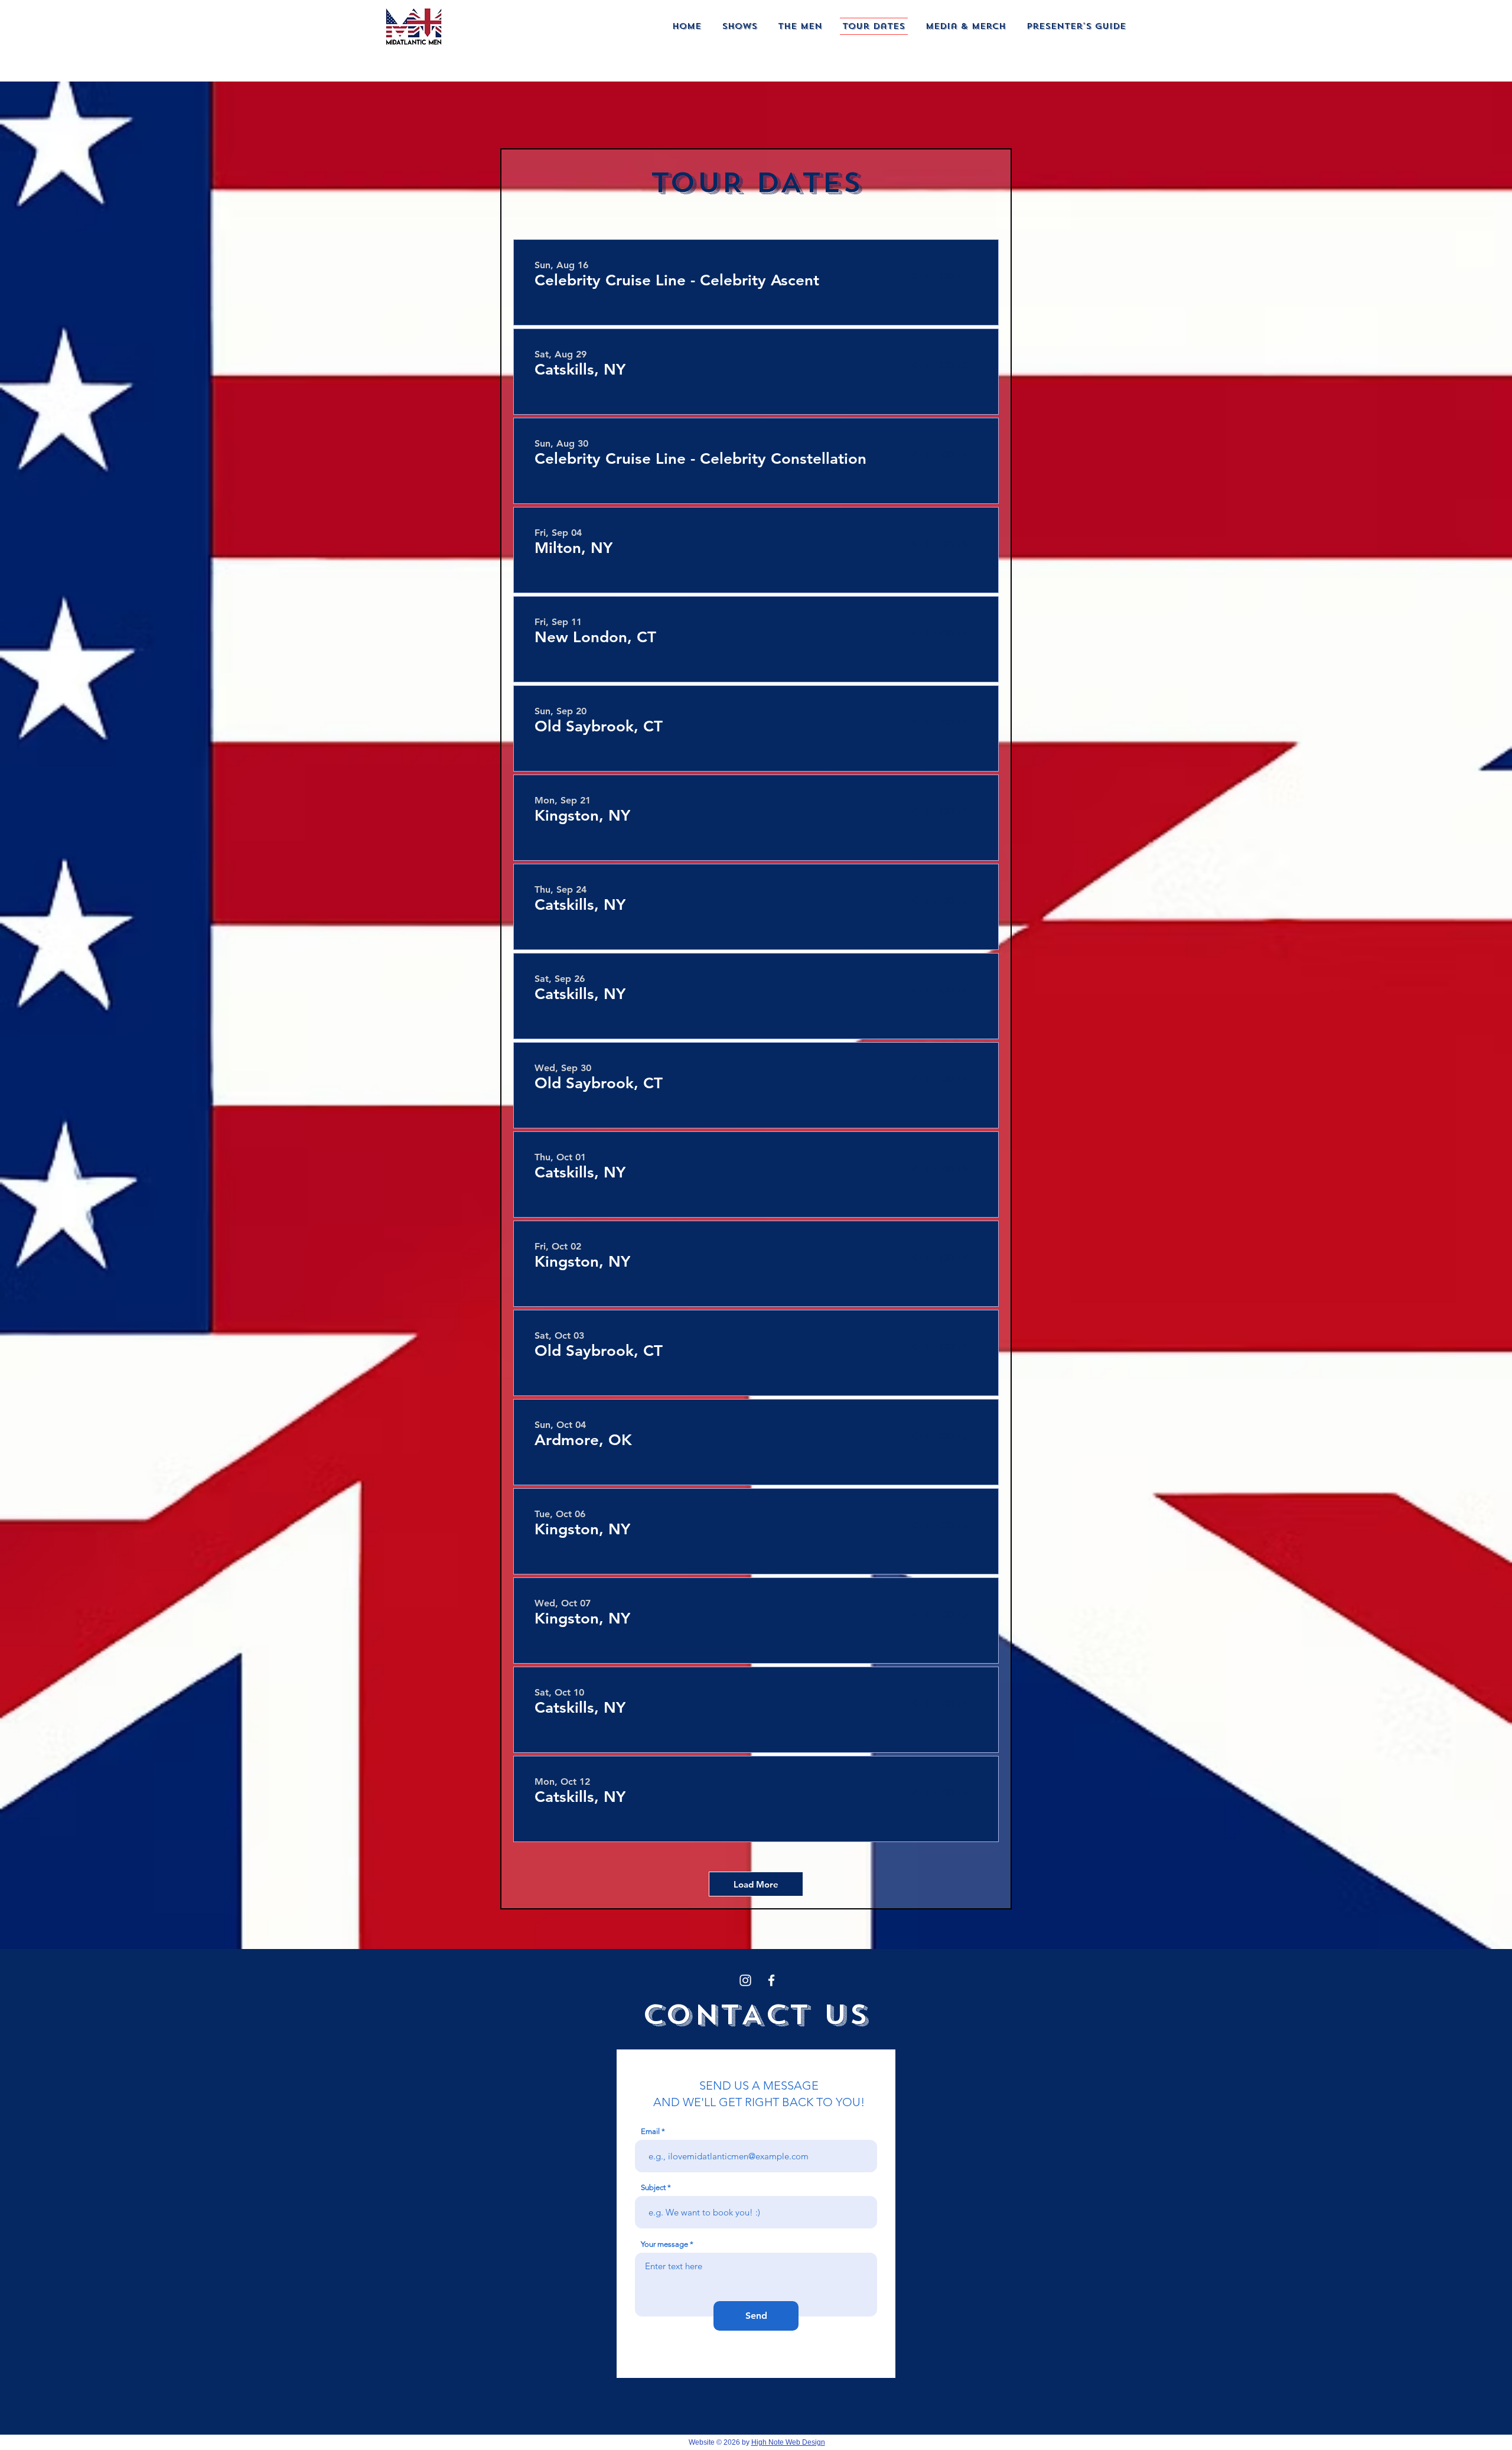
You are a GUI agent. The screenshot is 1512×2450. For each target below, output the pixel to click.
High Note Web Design (788, 2442)
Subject (653, 2187)
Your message (664, 2244)
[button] (740, 26)
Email (650, 2131)
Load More (756, 1884)
